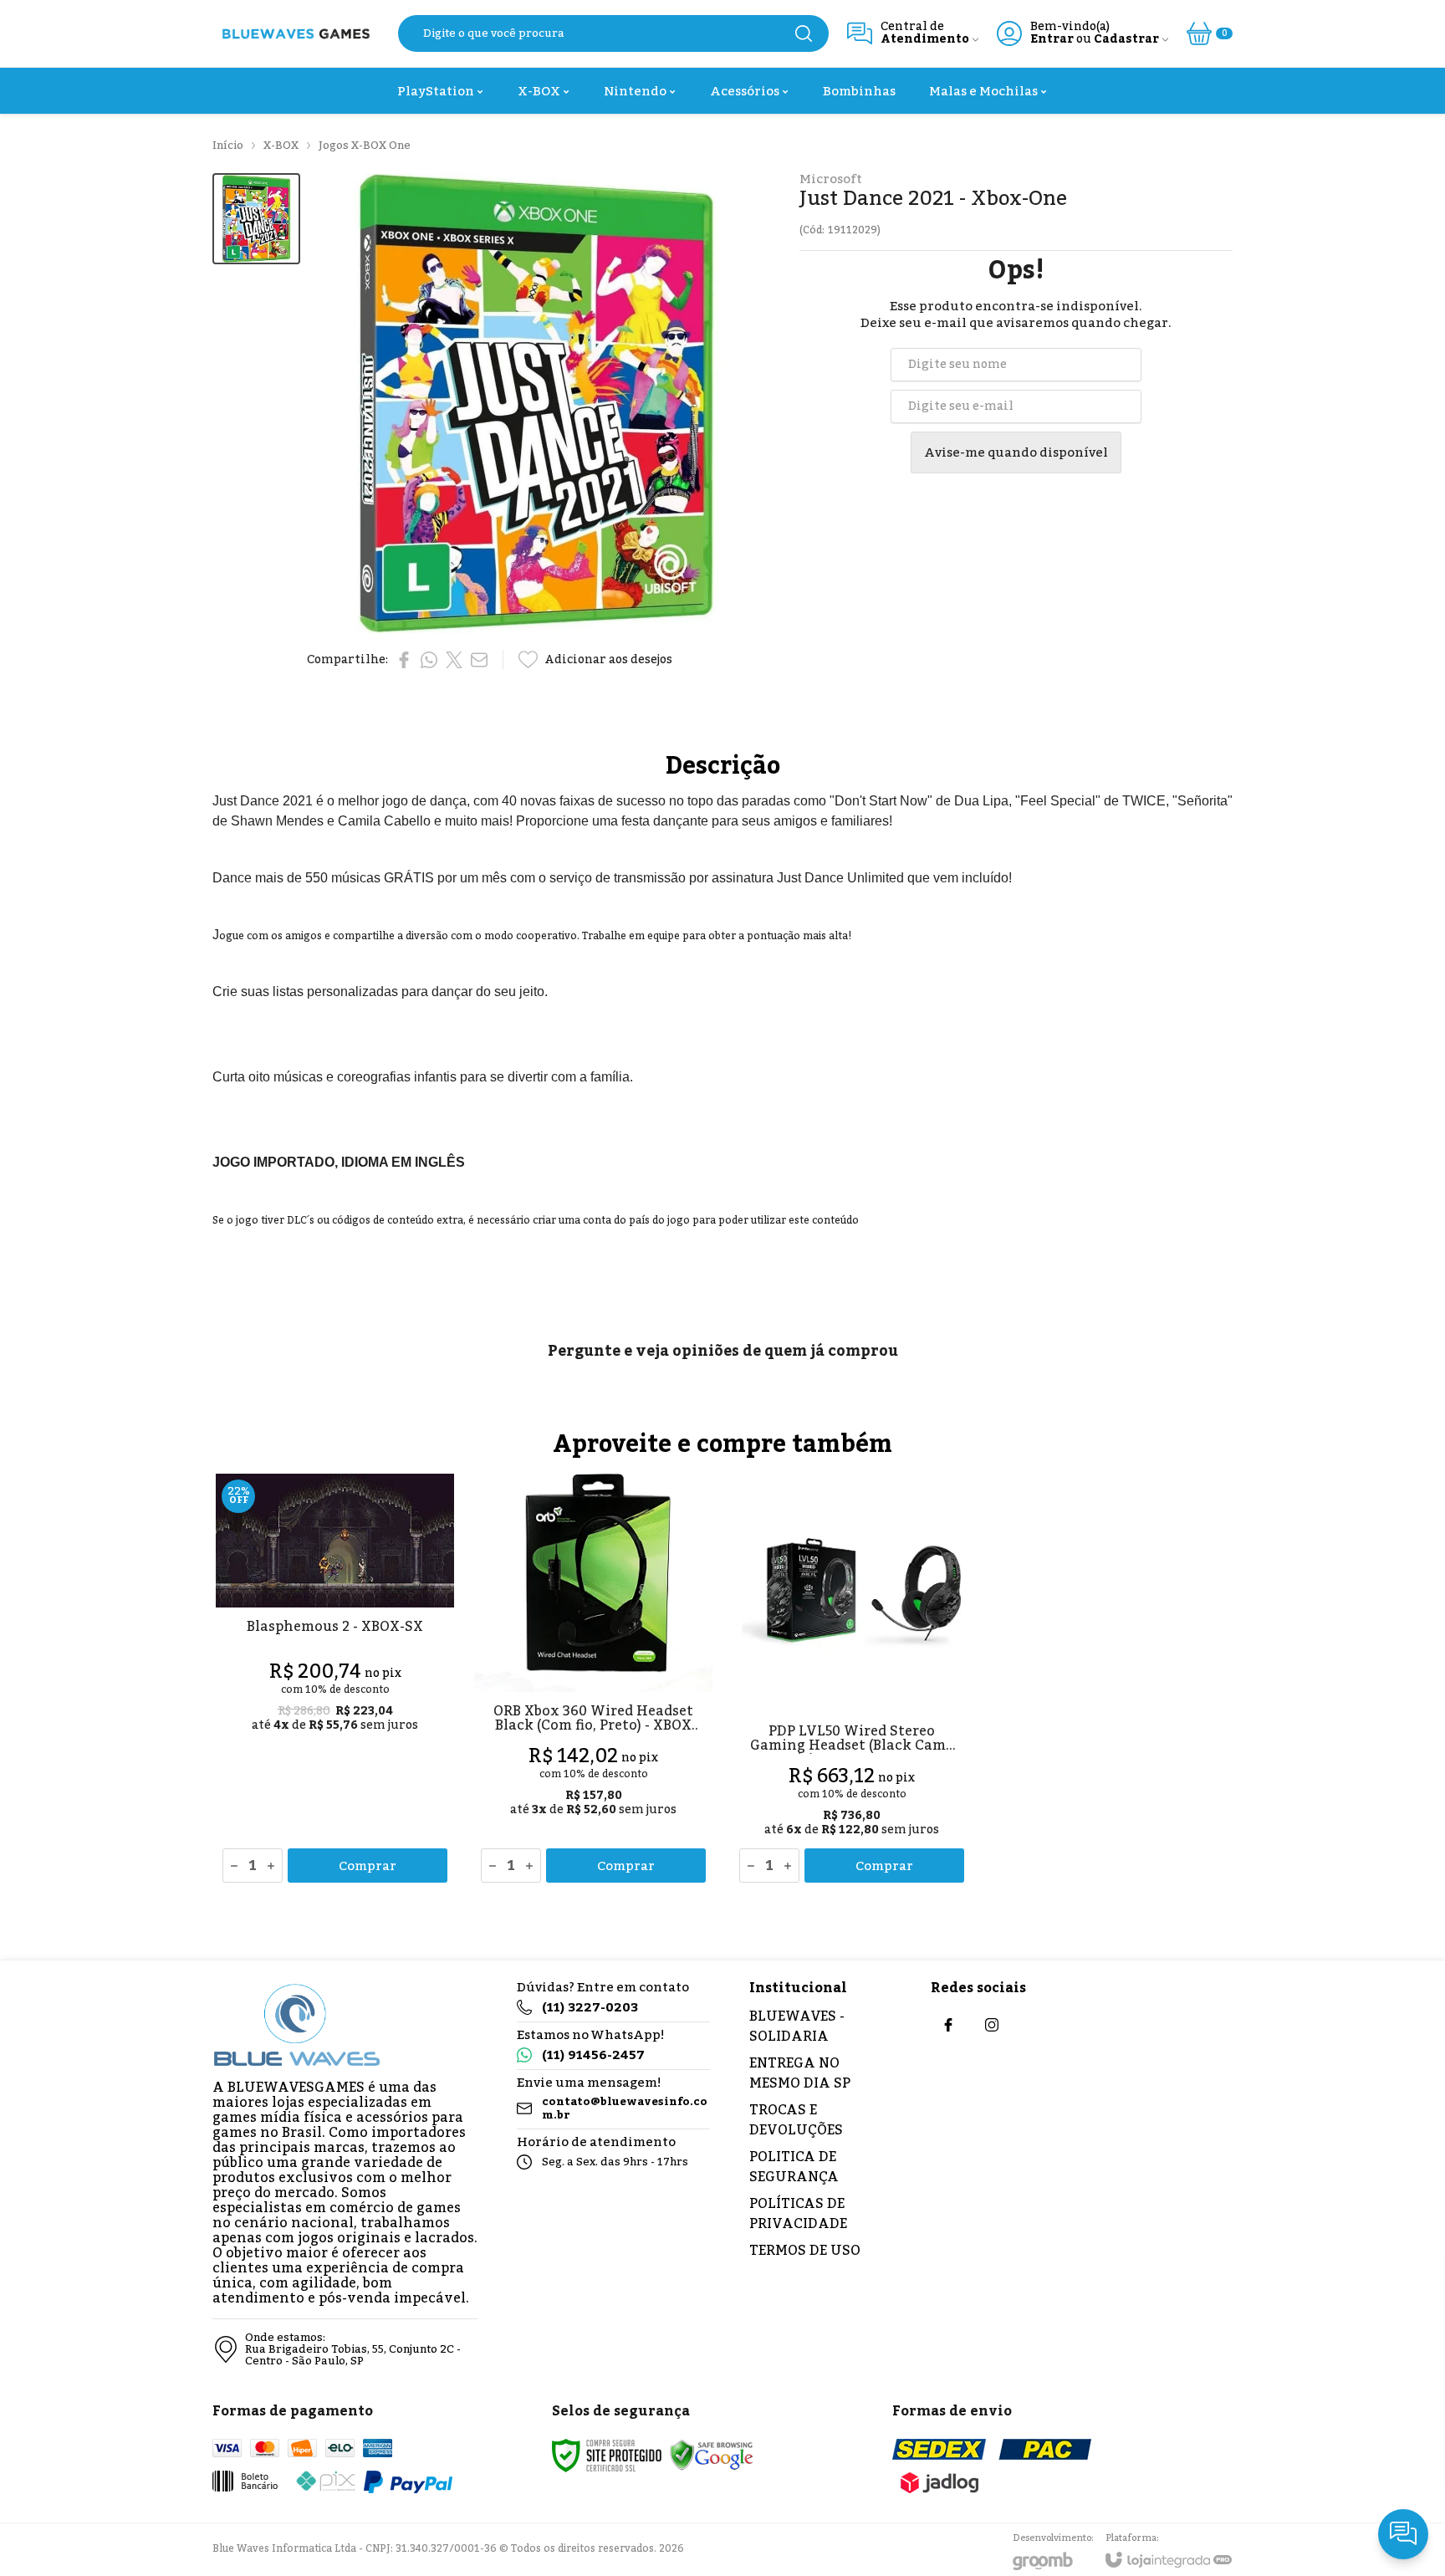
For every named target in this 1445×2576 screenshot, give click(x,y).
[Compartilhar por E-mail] (479, 660)
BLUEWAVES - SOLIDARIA (797, 2027)
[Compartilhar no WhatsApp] (429, 660)
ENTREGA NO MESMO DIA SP (800, 2073)
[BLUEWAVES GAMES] (296, 33)
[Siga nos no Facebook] (948, 2025)
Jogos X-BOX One (365, 146)
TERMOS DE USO (805, 2251)
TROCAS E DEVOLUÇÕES (796, 2120)
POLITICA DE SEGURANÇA (794, 2167)
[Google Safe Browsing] (712, 2455)
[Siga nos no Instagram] (992, 2025)
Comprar (368, 1866)
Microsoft (831, 179)
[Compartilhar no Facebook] (404, 660)
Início (228, 146)
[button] (256, 219)
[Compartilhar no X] (454, 660)
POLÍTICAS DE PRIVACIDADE (798, 2214)
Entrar (1052, 40)
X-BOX (281, 146)
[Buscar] (804, 33)
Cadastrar (1126, 40)
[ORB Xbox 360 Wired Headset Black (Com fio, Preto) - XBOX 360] (593, 1682)
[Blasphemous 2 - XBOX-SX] (335, 1682)
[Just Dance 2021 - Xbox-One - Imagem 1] (256, 219)
